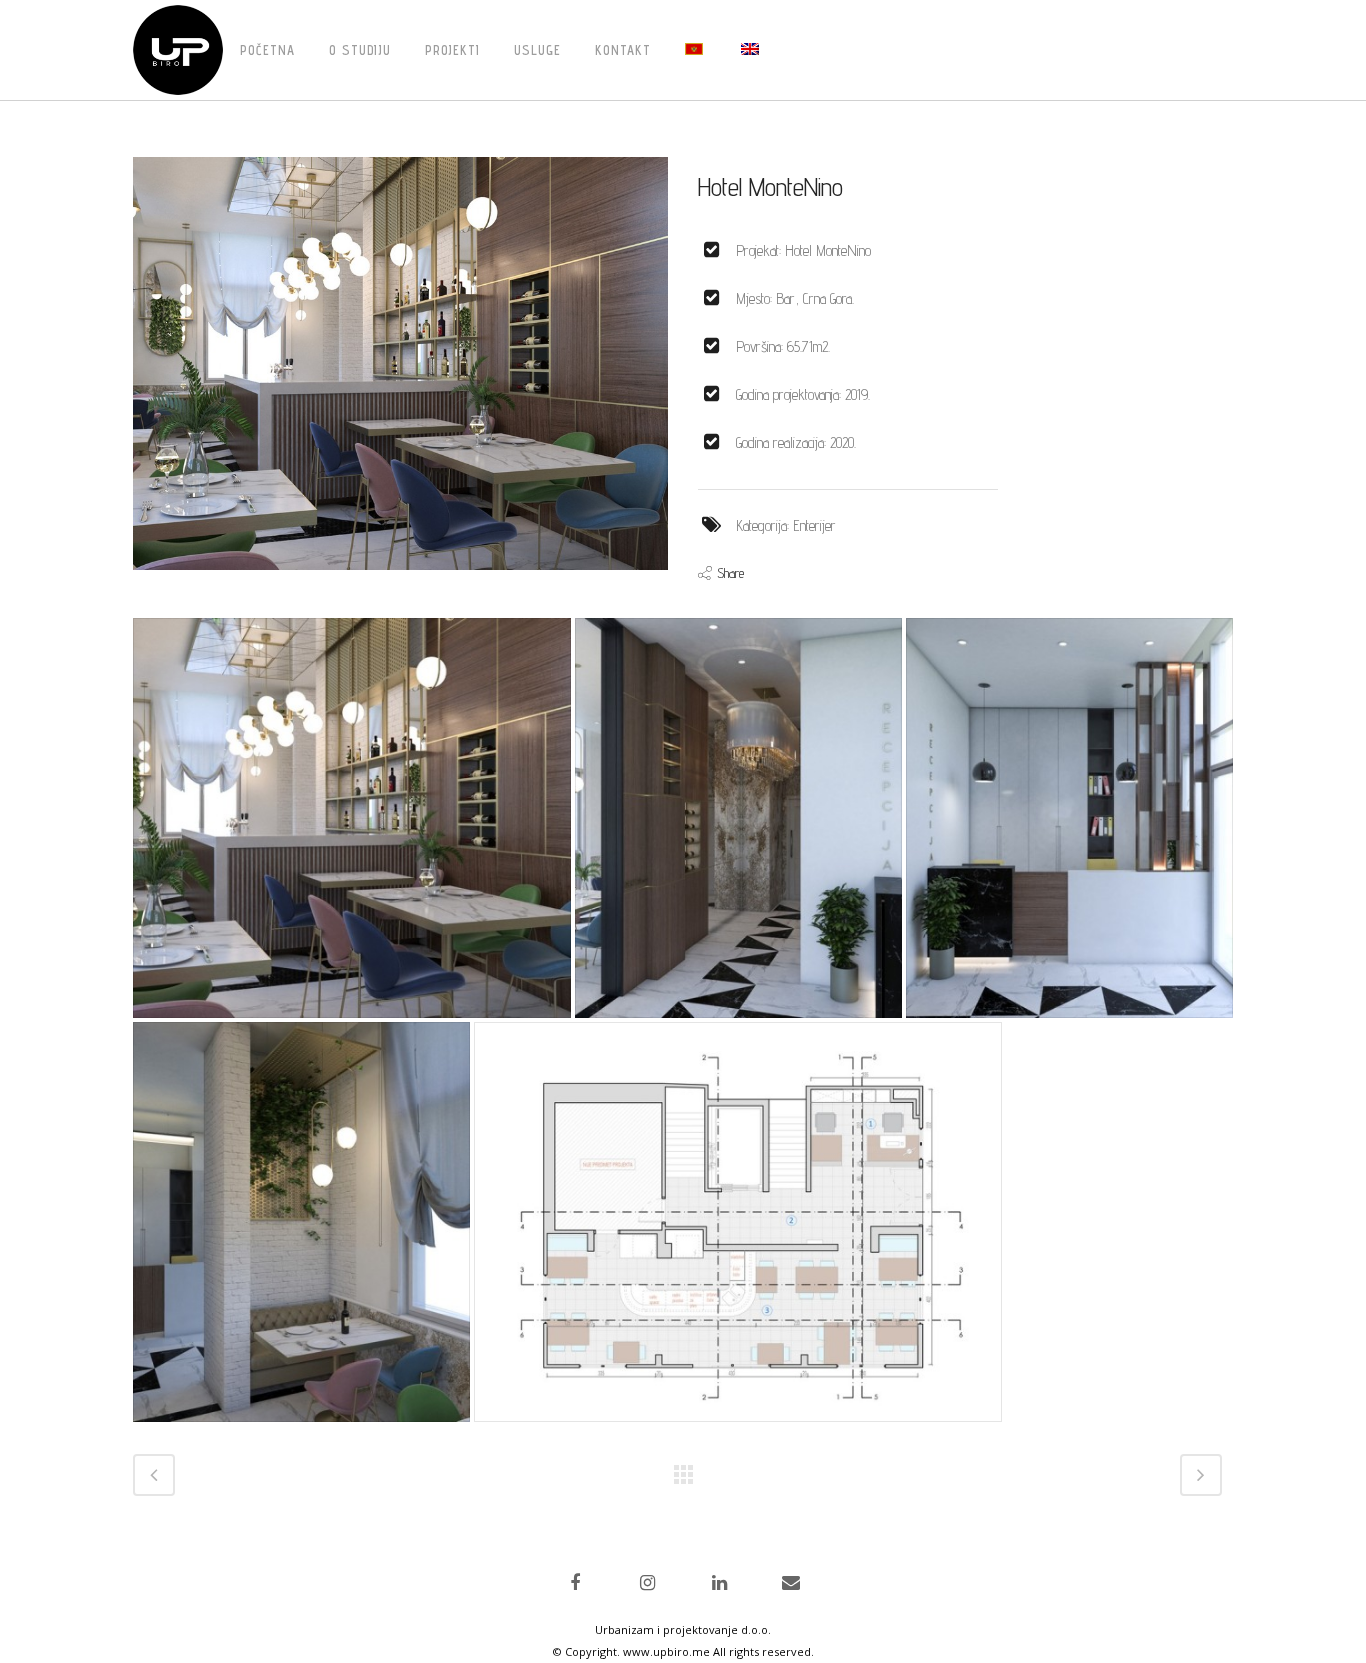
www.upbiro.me (666, 1651)
